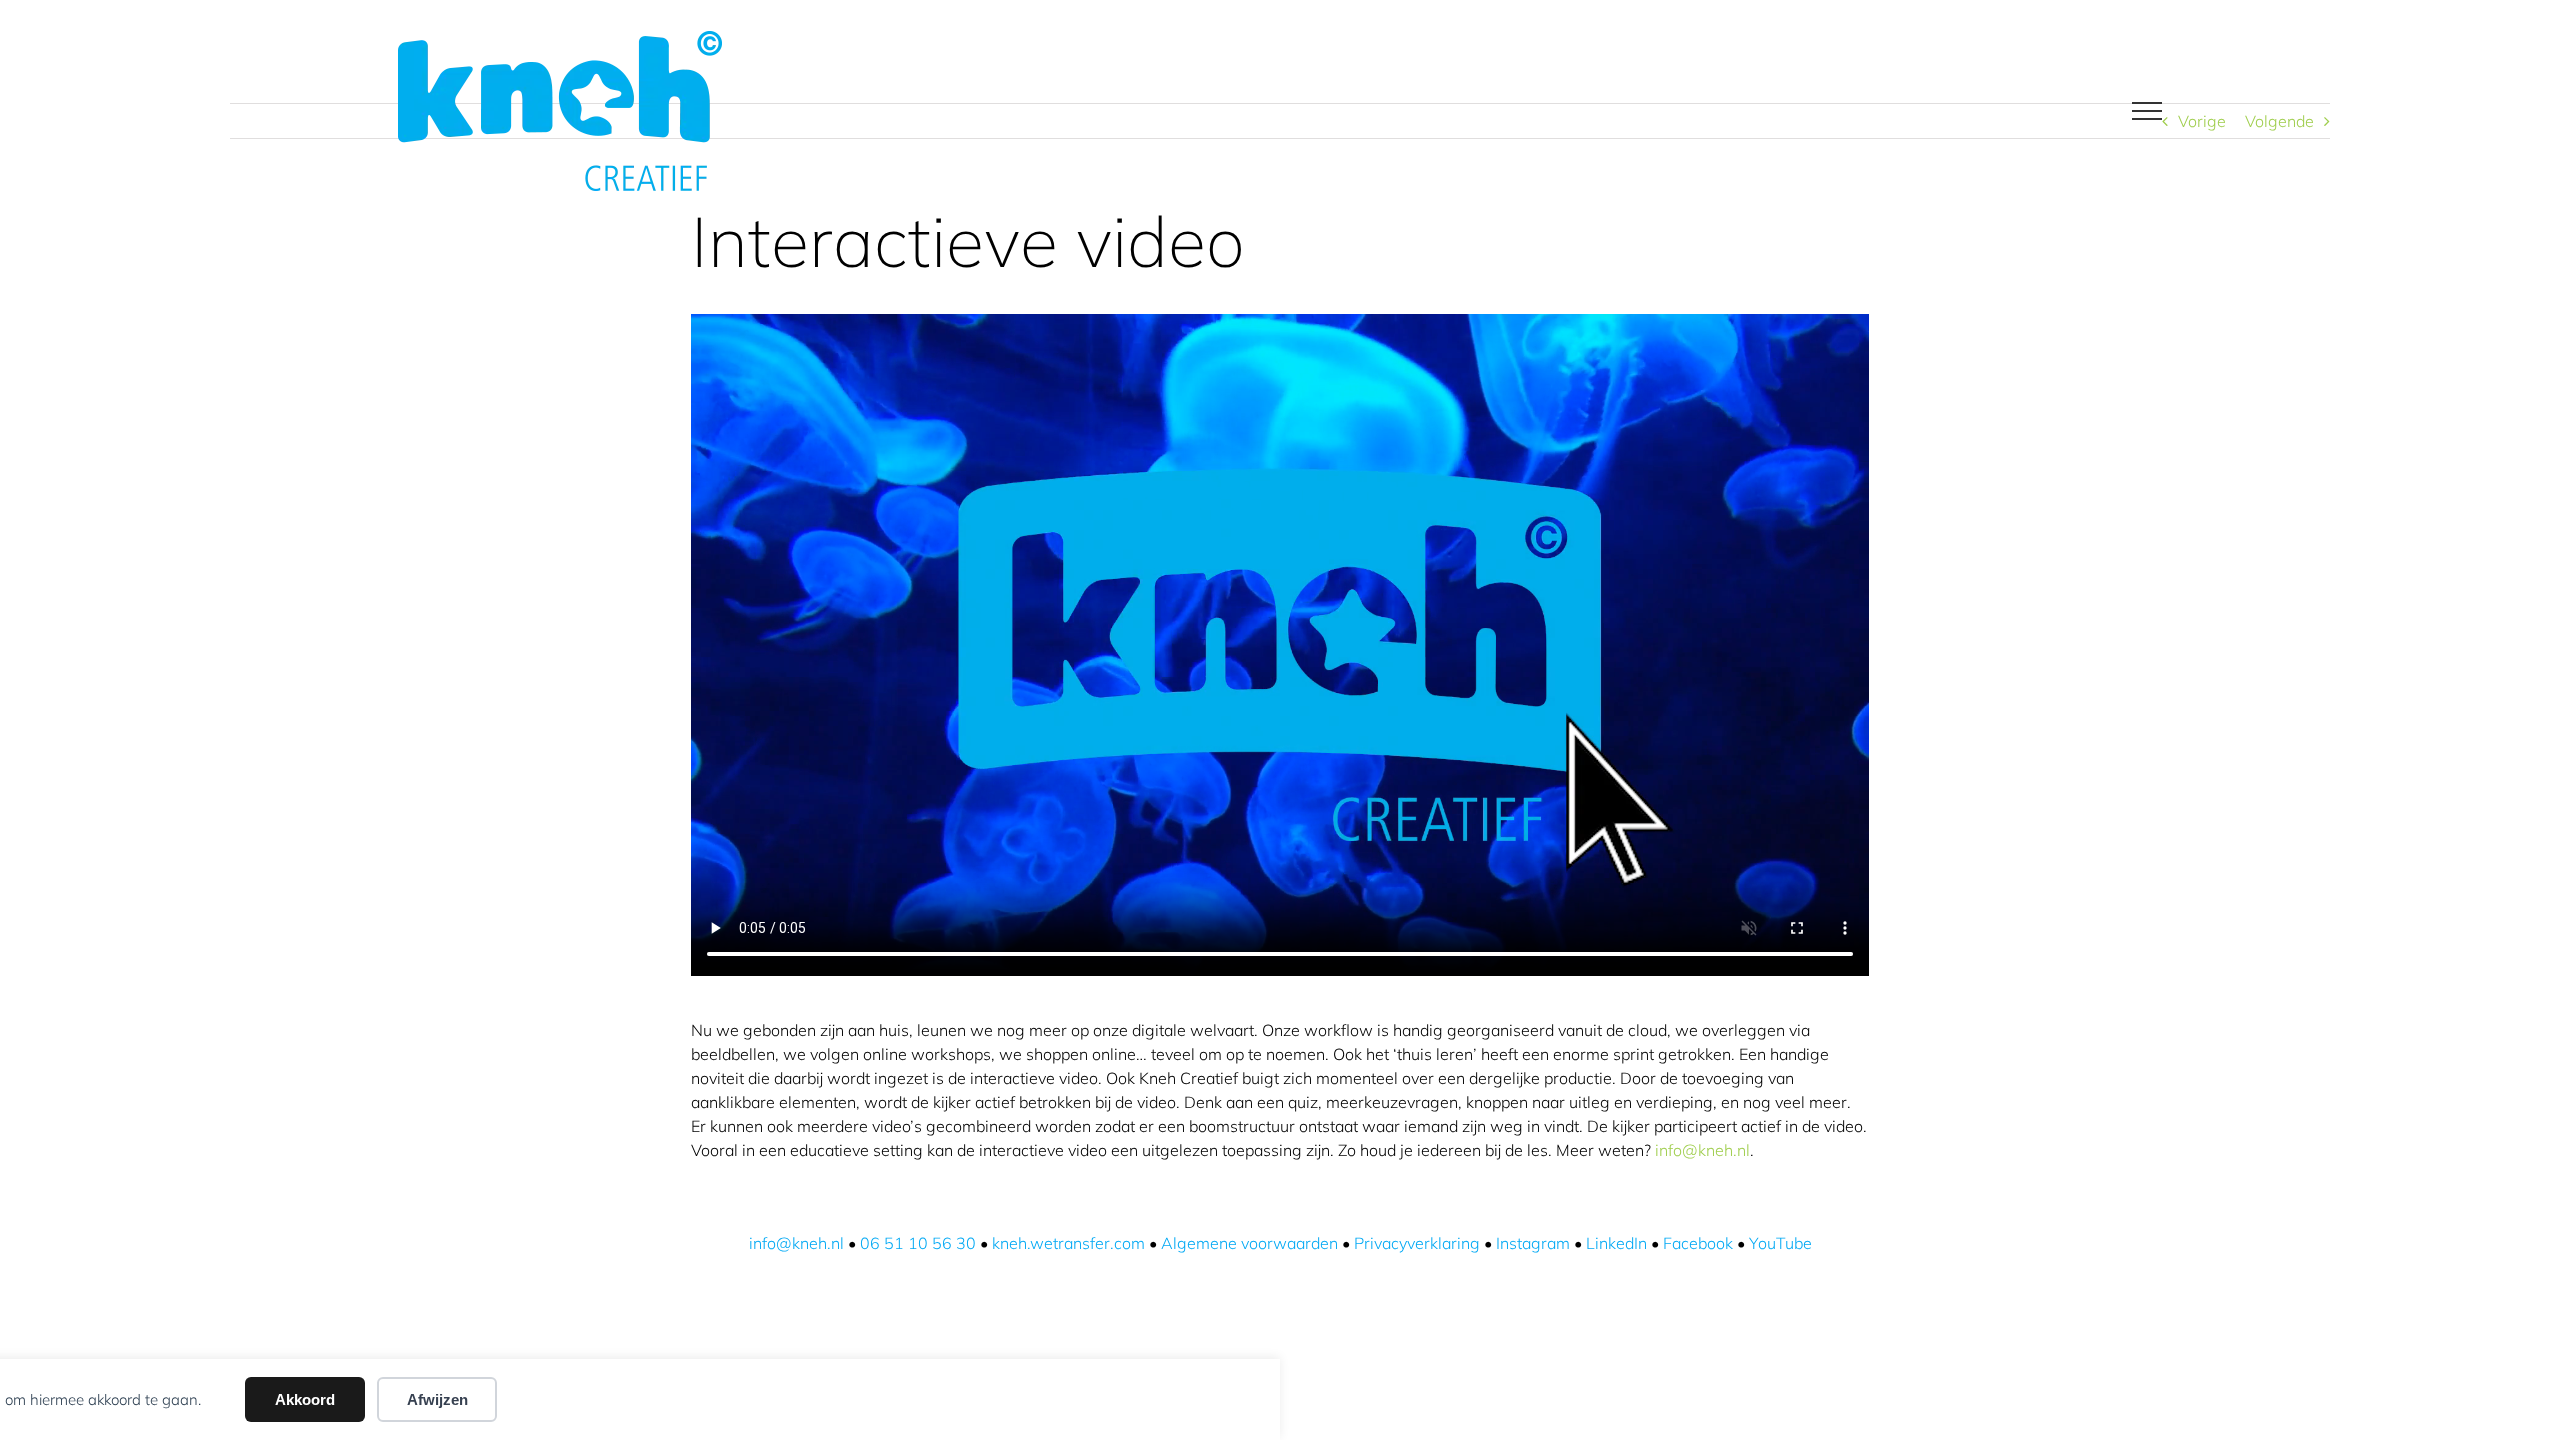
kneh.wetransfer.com (1068, 1243)
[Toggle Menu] (2146, 111)
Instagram (1533, 1243)
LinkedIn (1616, 1243)
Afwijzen (437, 1399)
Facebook (1698, 1243)
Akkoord (305, 1399)
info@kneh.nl (1702, 1150)
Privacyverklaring (1417, 1243)
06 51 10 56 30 (918, 1243)
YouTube (1780, 1243)
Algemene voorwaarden (1249, 1243)
